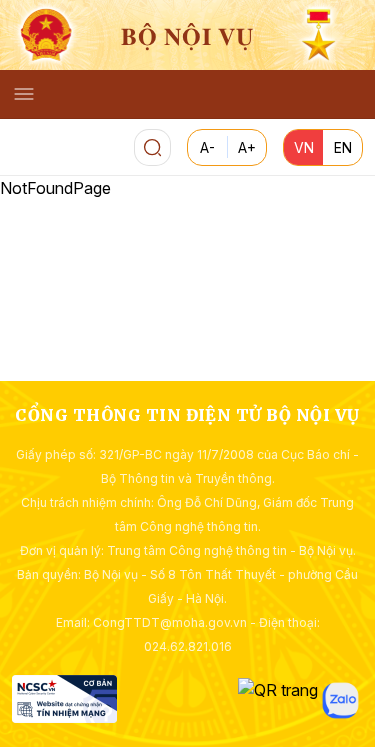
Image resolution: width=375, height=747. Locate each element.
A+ (247, 147)
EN (343, 147)
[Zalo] (340, 700)
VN (304, 147)
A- (207, 147)
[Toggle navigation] (24, 94)
